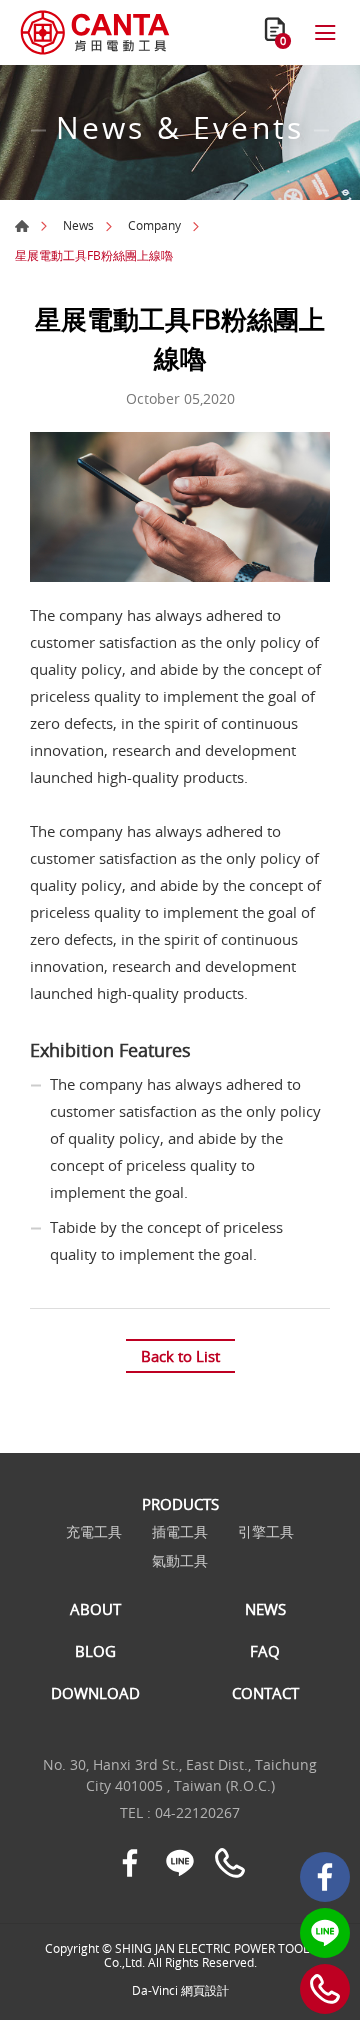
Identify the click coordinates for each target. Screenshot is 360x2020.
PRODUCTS (180, 1504)
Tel (325, 1989)
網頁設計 (205, 1990)
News (78, 225)
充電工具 (94, 1532)
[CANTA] (95, 32)
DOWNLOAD (95, 1693)
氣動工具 (180, 1561)
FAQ (265, 1651)
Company (154, 225)
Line (325, 1933)
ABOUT (95, 1609)
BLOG (95, 1651)
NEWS (265, 1609)
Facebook (325, 1877)
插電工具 (180, 1532)
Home (22, 226)
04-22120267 (197, 1812)
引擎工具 (266, 1532)
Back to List (180, 1356)
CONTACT (265, 1693)
